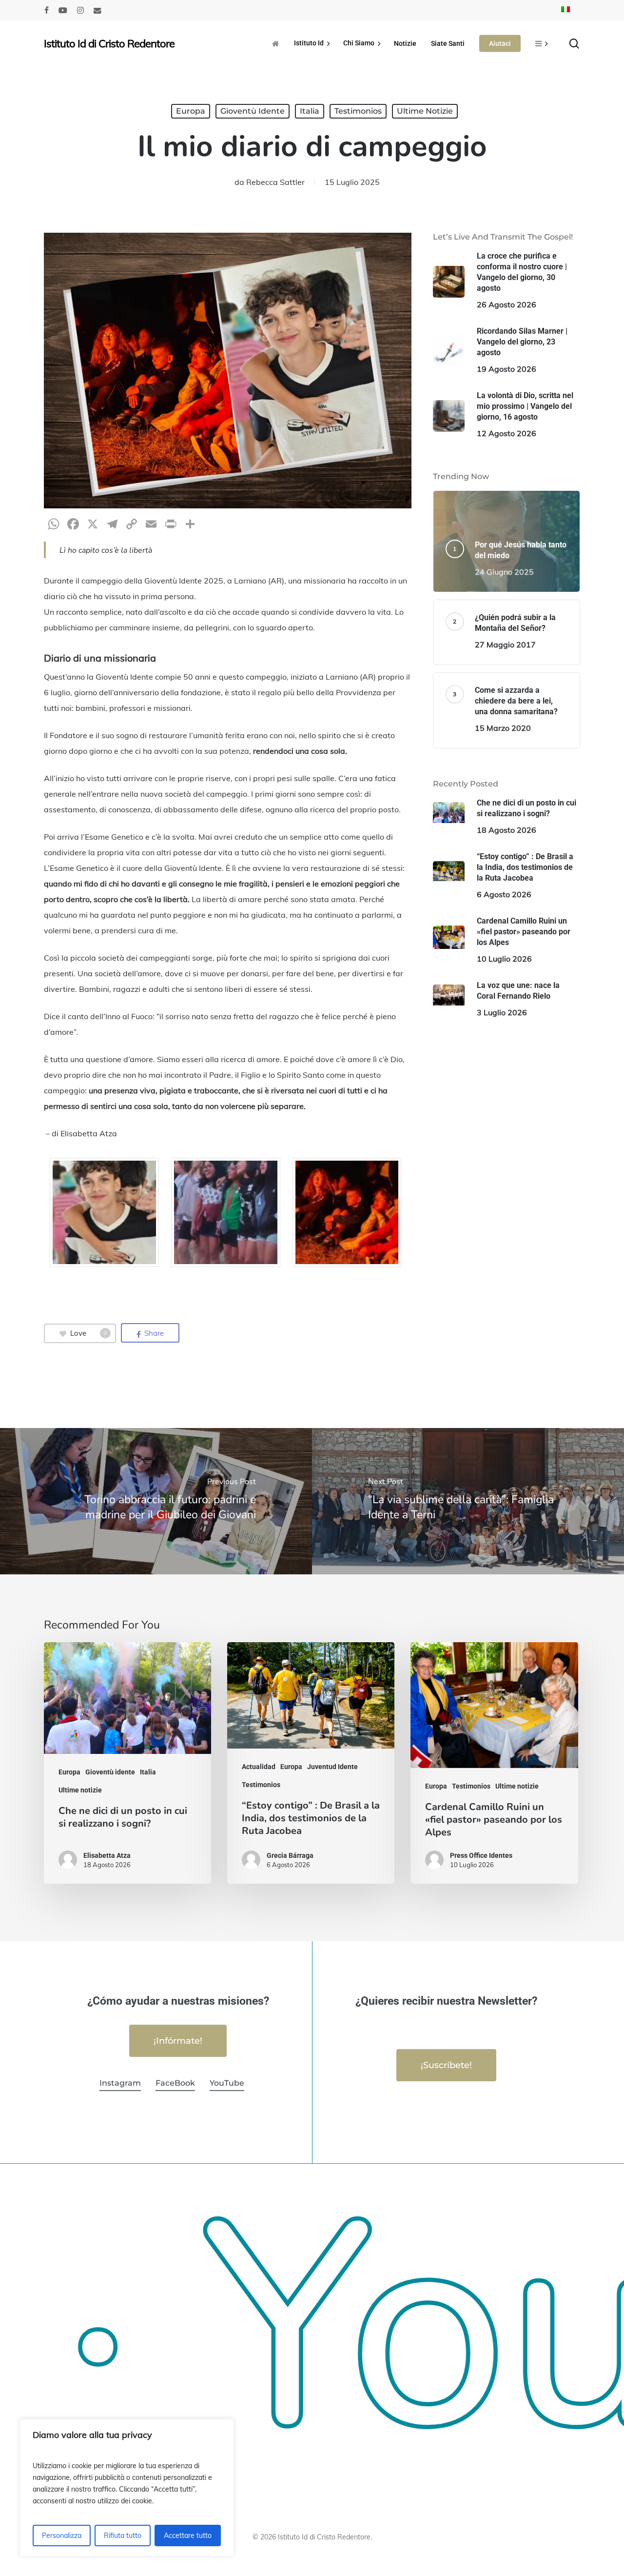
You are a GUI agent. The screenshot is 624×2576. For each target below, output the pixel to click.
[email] (97, 10)
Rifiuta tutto (123, 2536)
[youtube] (63, 10)
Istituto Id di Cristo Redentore (109, 43)
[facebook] (47, 10)
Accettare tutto (188, 2536)
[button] (178, 2041)
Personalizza (62, 2536)
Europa (191, 111)
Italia (310, 111)
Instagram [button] (120, 2083)
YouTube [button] (227, 2083)
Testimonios (358, 111)
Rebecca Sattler (275, 182)
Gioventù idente (253, 111)
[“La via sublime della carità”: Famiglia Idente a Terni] (468, 1501)
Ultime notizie (425, 111)
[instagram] (80, 10)
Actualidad (259, 1767)
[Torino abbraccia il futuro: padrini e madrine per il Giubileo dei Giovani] (156, 1501)
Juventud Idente (332, 1767)
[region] (127, 2488)
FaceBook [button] (175, 2083)
